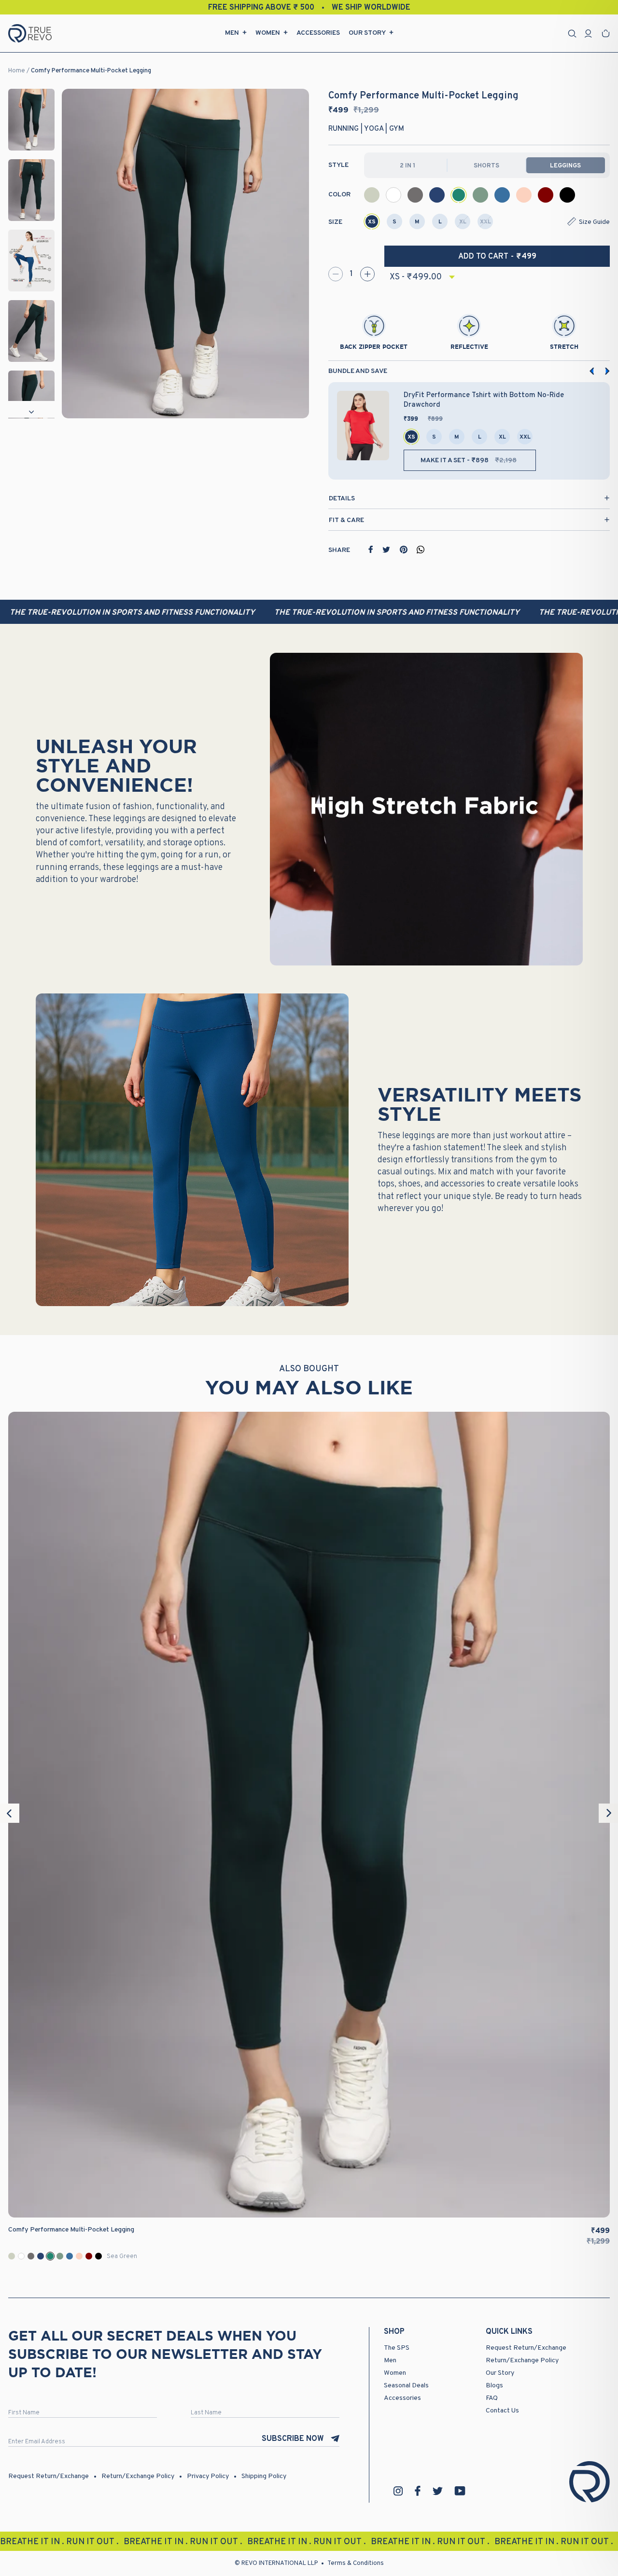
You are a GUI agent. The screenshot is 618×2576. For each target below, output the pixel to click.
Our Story (367, 33)
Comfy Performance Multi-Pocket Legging (91, 71)
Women (268, 33)
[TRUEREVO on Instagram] (398, 2491)
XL (463, 222)
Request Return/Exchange (526, 2348)
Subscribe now (293, 2439)
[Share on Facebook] (371, 550)
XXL (485, 222)
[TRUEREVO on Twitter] (437, 2491)
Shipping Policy (264, 2476)
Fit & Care (346, 520)
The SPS (397, 2348)
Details (342, 499)
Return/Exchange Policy (522, 2361)
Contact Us (502, 2411)
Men (232, 33)
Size (335, 222)
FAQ (492, 2398)
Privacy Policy (208, 2476)
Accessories (318, 33)
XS (372, 222)
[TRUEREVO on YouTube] (460, 2491)
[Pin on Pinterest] (404, 550)
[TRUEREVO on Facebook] (418, 2491)
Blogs (494, 2386)
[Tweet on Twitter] (386, 550)
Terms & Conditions (356, 2563)
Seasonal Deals (406, 2386)
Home (17, 71)
